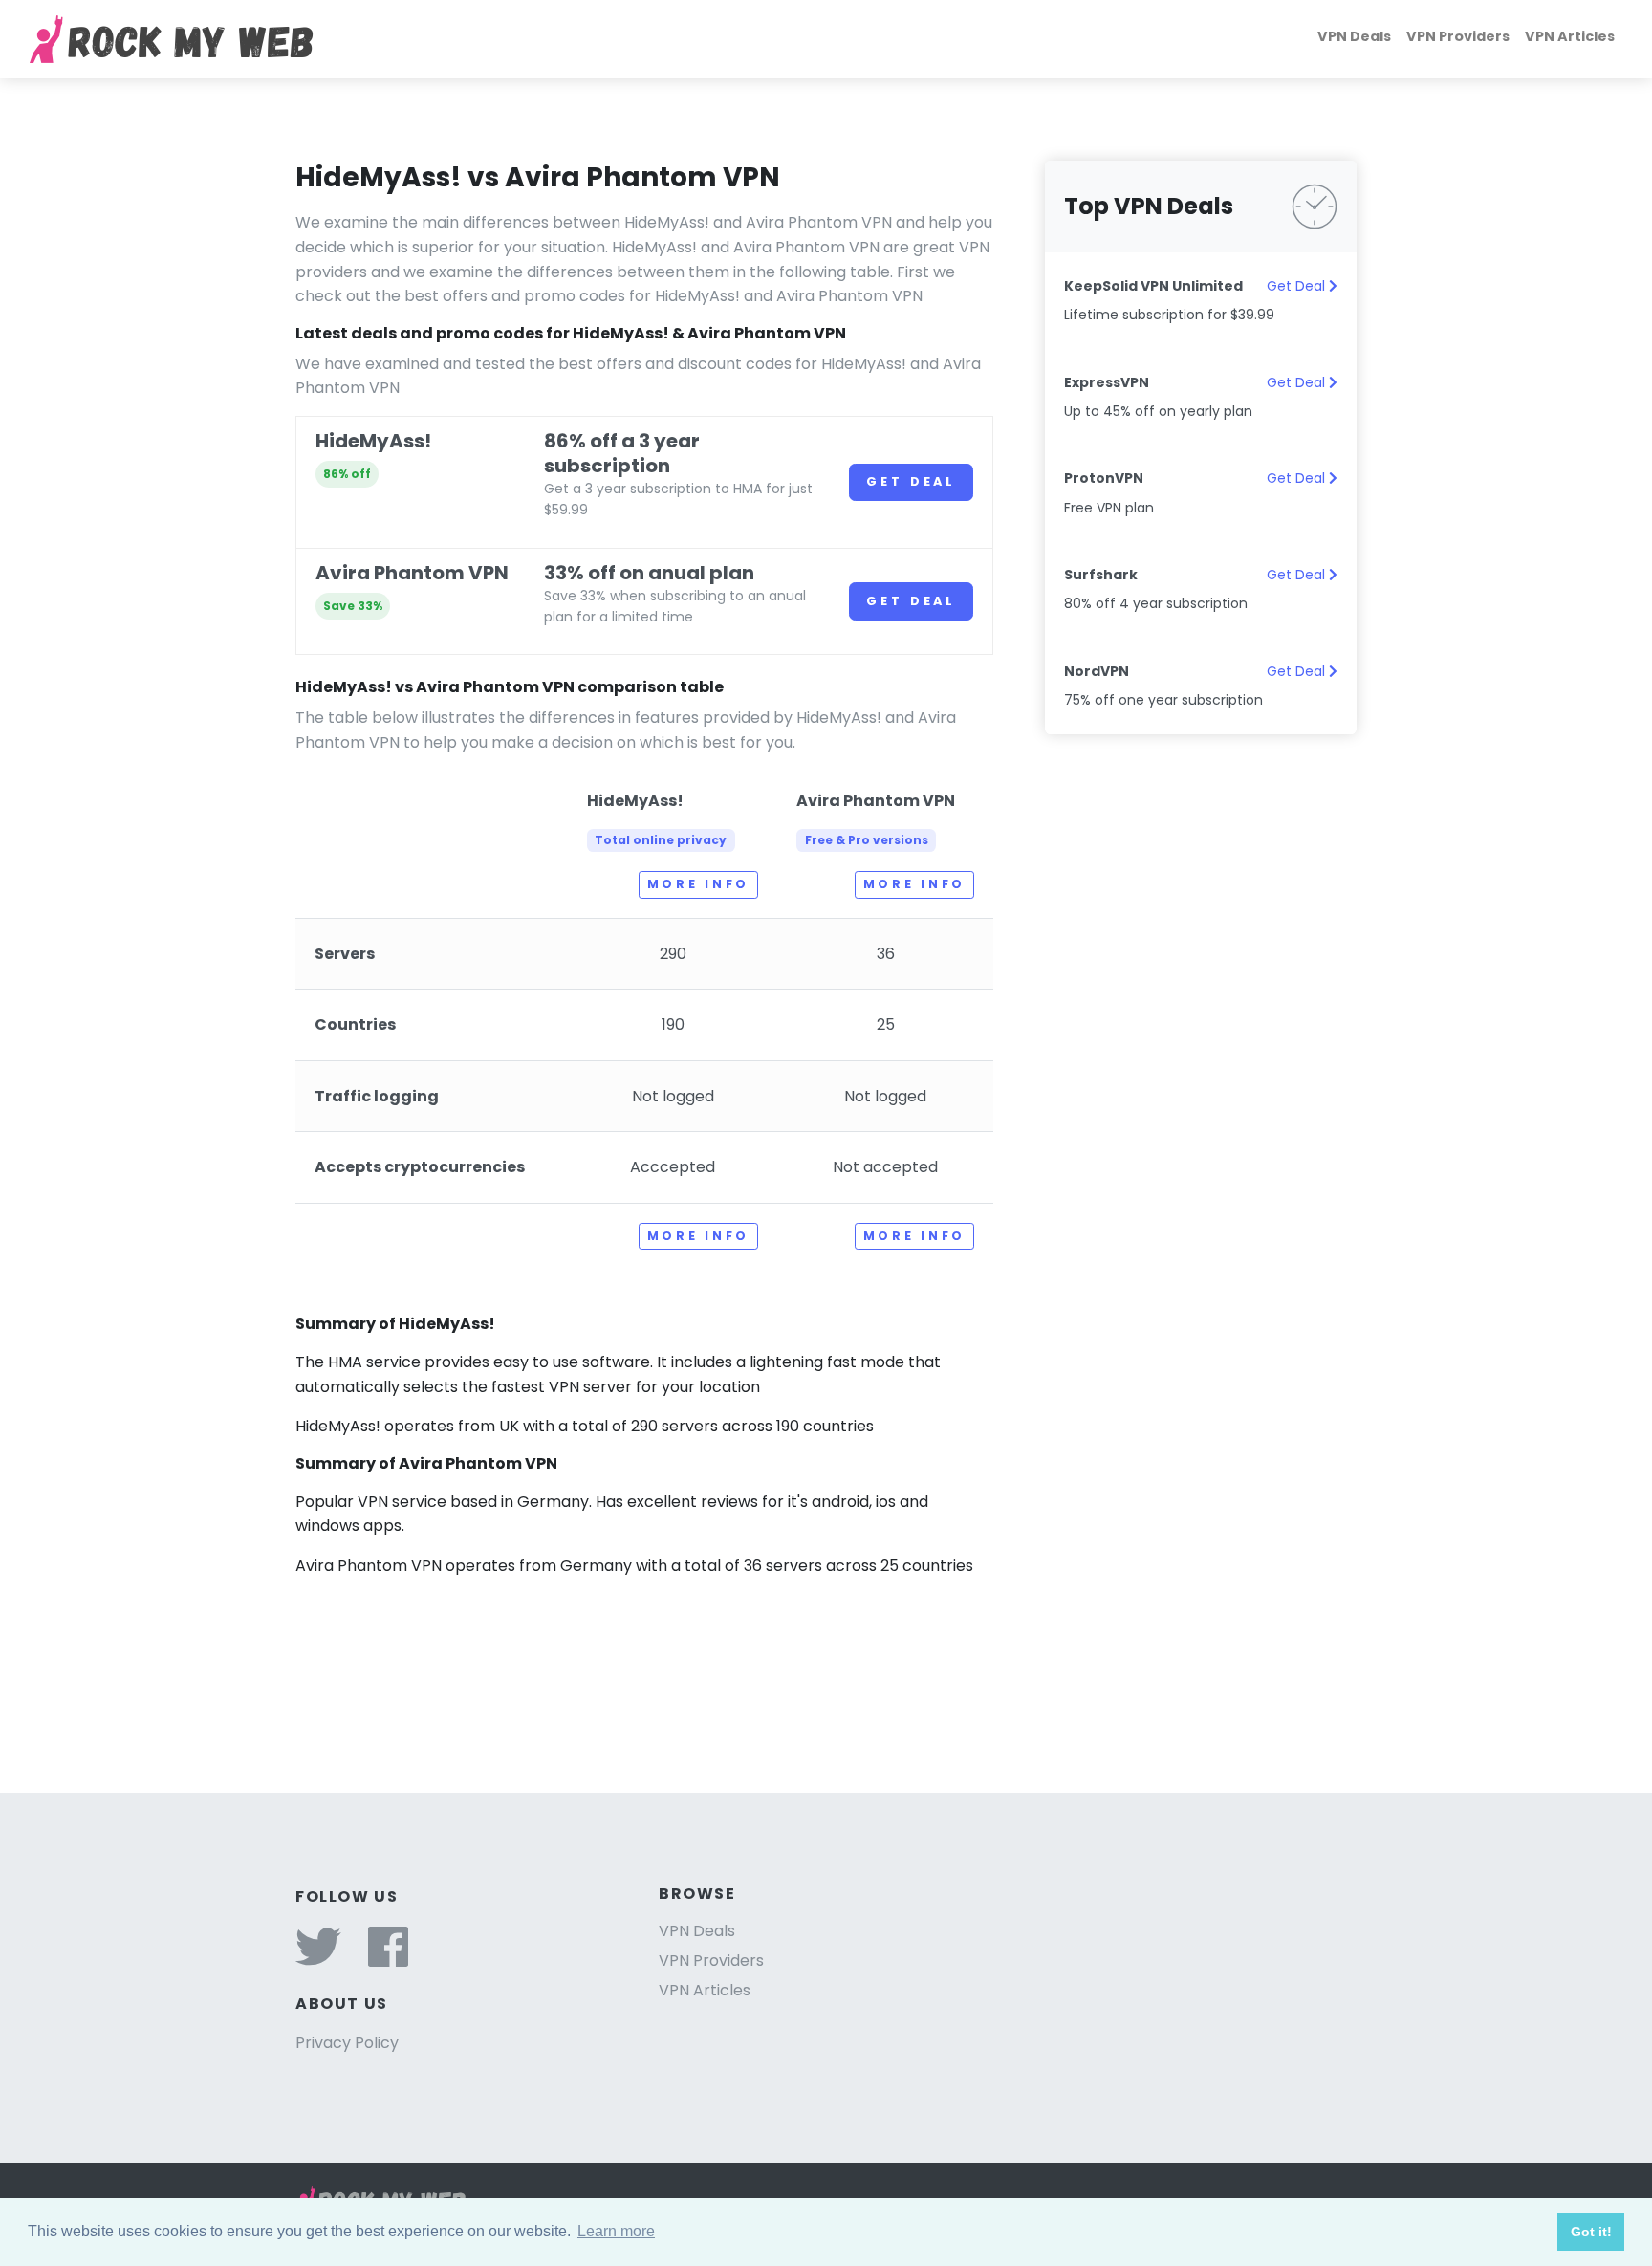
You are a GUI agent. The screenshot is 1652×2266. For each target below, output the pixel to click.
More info (698, 884)
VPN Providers (1458, 36)
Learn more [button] (616, 2231)
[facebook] (388, 1959)
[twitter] (318, 1959)
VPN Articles (1570, 36)
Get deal (911, 601)
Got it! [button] (1591, 2232)
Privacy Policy (347, 2043)
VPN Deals (1354, 36)
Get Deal (911, 481)
